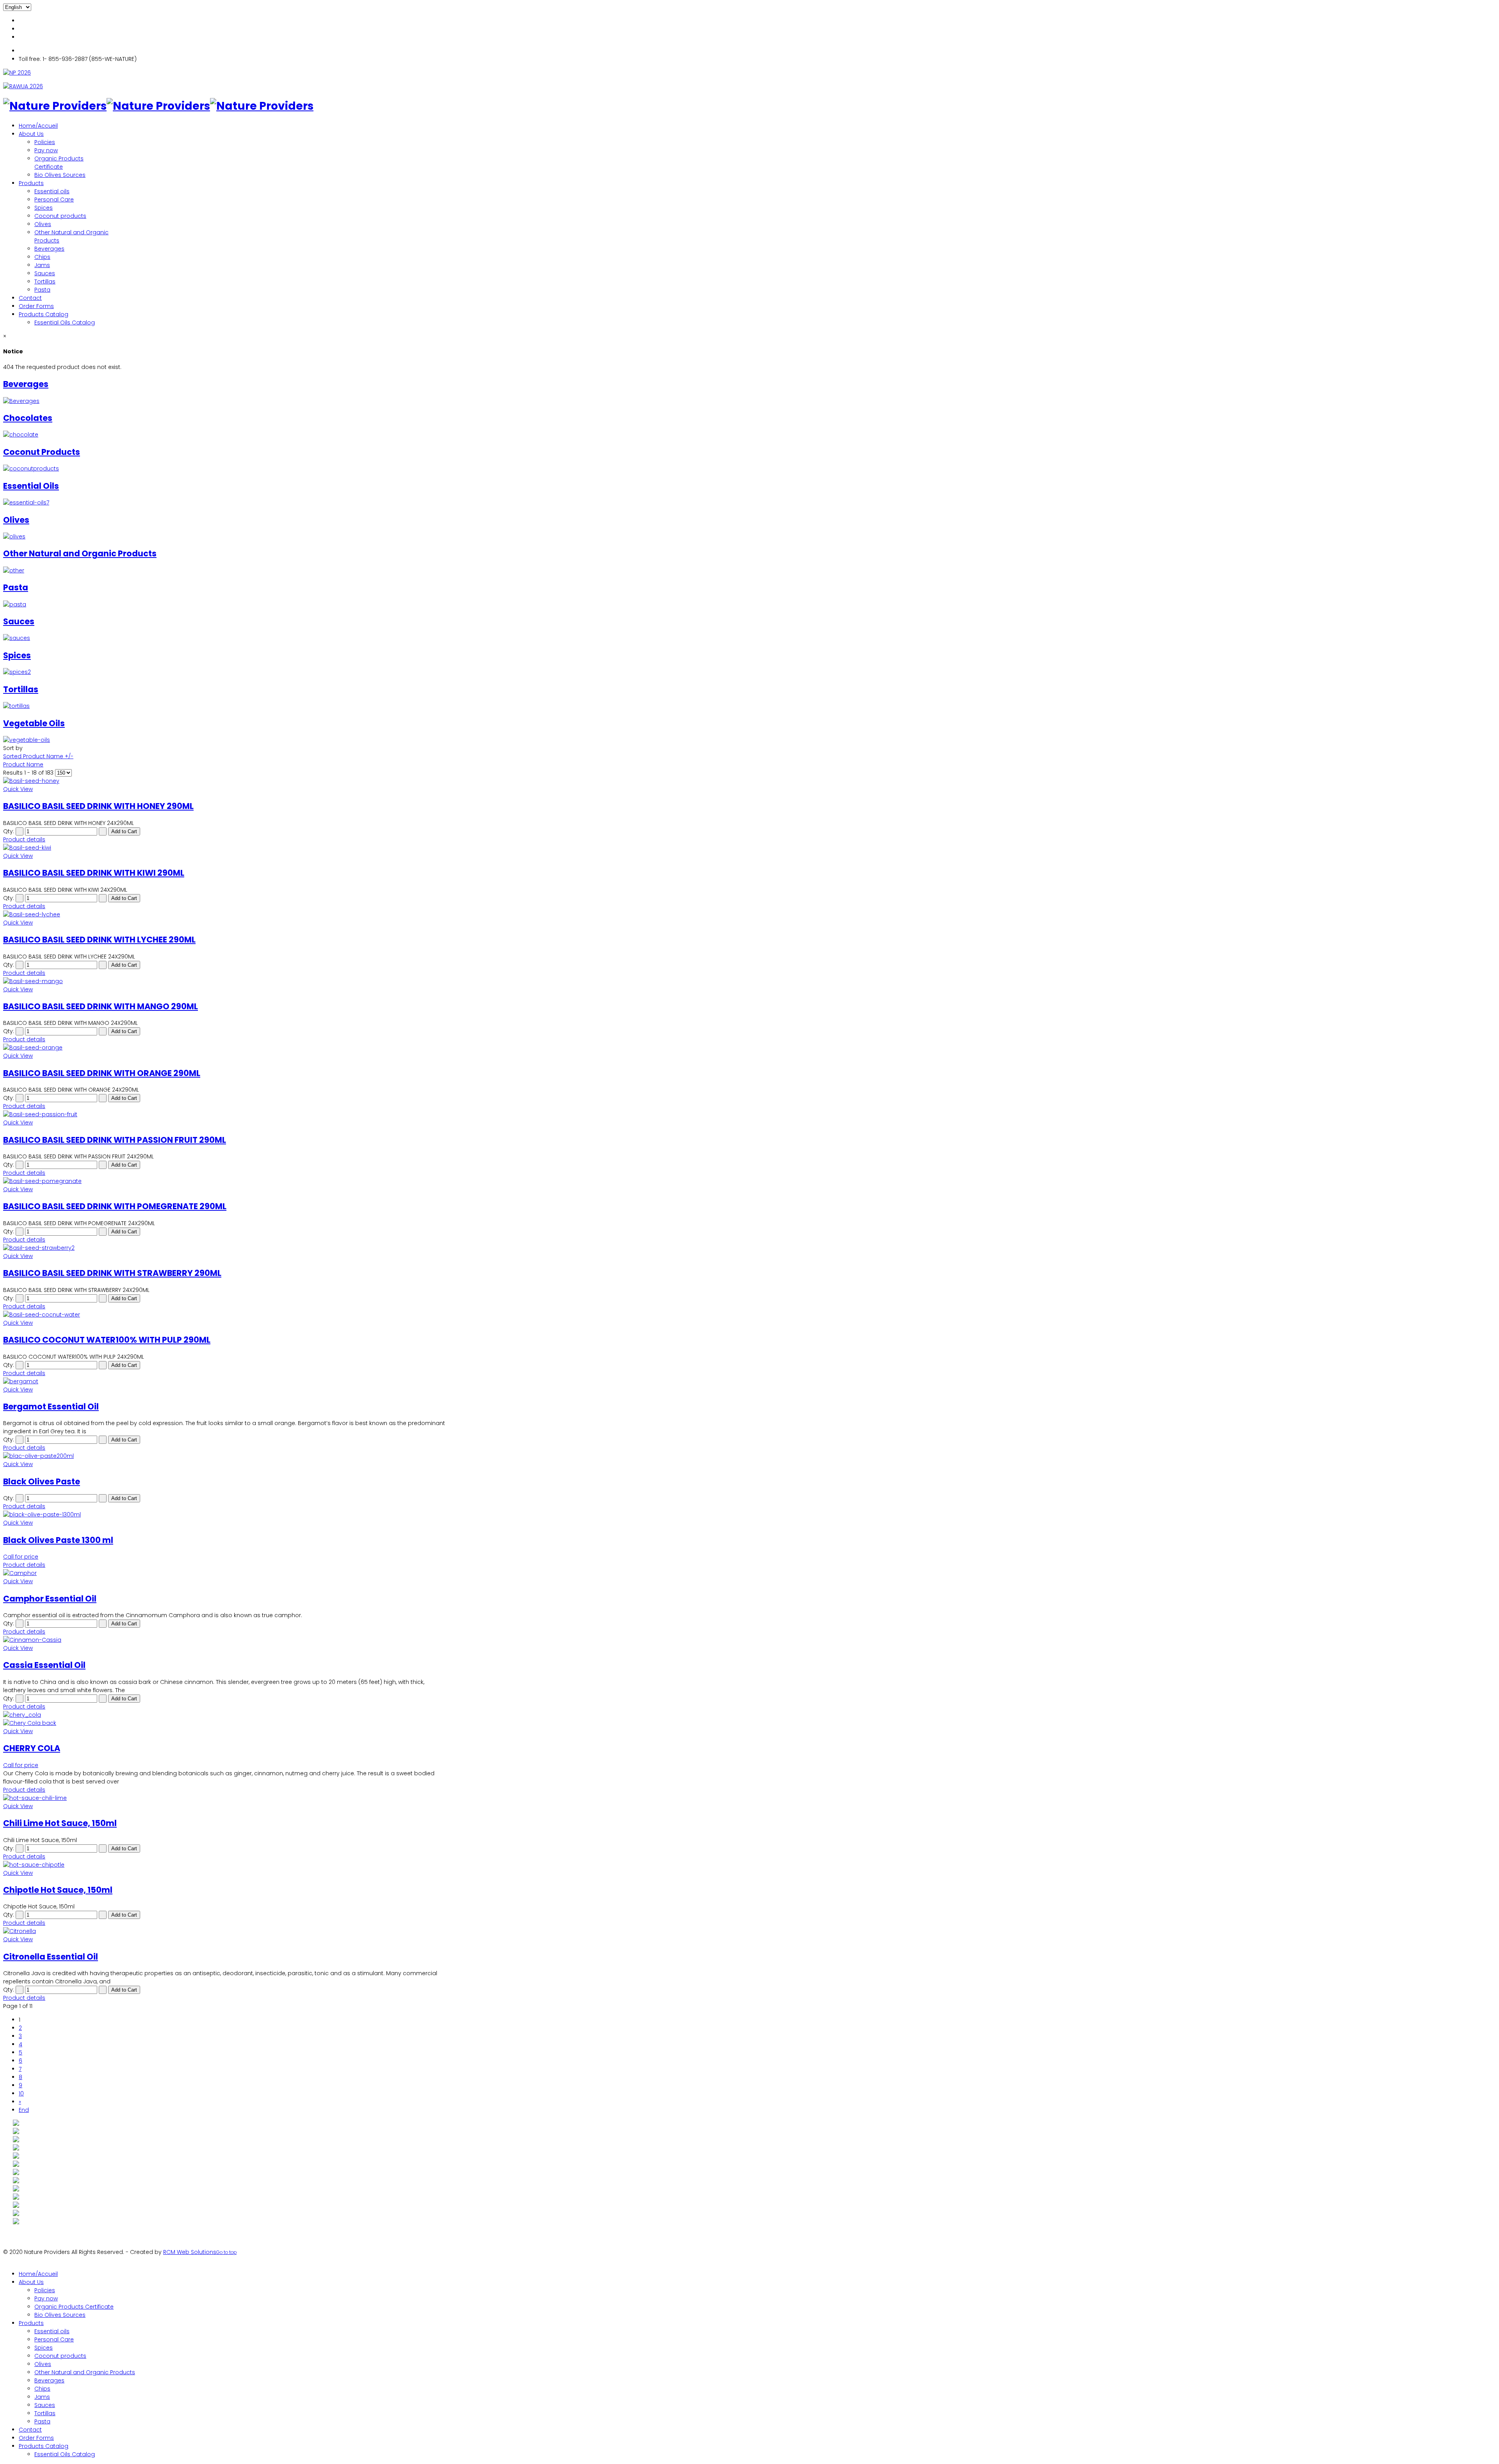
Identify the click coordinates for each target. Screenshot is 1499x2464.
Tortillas (45, 281)
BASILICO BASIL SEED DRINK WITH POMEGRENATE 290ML (115, 1206)
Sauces (45, 273)
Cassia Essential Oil (44, 1665)
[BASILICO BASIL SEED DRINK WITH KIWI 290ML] (226, 848)
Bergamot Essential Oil (51, 1407)
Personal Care (54, 200)
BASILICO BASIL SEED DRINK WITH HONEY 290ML (98, 806)
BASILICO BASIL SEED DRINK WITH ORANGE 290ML (102, 1073)
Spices (44, 208)
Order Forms (36, 306)
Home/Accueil (38, 126)
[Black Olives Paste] (226, 1456)
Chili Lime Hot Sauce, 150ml (60, 1823)
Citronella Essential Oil (51, 1957)
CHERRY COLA (32, 1748)
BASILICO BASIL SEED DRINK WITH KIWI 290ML (94, 873)
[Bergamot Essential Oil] (226, 1382)
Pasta (42, 290)
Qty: (9, 831)
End (24, 2110)
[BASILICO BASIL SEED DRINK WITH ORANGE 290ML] (226, 1048)
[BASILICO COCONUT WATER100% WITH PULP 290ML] (226, 1315)
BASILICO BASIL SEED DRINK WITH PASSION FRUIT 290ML (115, 1140)
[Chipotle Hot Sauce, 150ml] (226, 1865)
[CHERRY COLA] (226, 1719)
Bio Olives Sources (60, 175)
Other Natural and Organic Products (85, 2372)
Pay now (46, 150)
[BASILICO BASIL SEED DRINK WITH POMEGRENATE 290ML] (226, 1181)
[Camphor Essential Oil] (226, 1573)
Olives (43, 224)
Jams (42, 265)
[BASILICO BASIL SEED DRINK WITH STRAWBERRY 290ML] (226, 1248)
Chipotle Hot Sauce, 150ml (58, 1890)
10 (21, 2093)
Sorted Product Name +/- (38, 756)
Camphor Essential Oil (50, 1599)
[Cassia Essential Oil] (226, 1640)
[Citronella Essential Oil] (226, 1931)
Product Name (23, 764)
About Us (31, 134)
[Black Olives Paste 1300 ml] (226, 1515)
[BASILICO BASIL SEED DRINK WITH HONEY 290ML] (226, 781)
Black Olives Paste (42, 1481)
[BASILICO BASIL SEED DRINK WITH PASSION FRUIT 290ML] (226, 1114)
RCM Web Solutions (190, 2252)
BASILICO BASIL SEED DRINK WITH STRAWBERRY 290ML (112, 1273)
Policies (45, 142)
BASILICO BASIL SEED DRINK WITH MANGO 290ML (101, 1006)
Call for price (21, 1557)
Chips (42, 257)
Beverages (49, 249)
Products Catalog (44, 314)
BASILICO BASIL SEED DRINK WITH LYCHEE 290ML (99, 940)
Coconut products (60, 216)
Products (31, 183)
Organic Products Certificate (59, 163)
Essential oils (52, 191)
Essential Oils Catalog (65, 322)
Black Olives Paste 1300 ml (58, 1540)
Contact (30, 298)
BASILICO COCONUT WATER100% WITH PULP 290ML (107, 1340)
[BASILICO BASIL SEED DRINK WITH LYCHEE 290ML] (226, 915)
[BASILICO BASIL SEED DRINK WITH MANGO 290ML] (226, 981)
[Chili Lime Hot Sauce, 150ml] (226, 1798)
